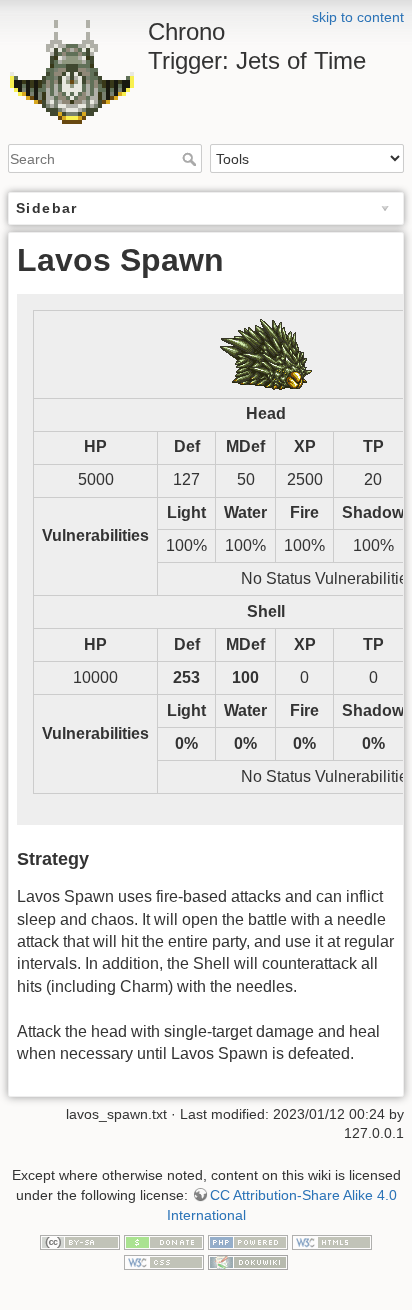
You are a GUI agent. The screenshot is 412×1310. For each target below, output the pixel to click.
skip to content (358, 17)
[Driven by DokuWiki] (248, 1261)
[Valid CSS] (164, 1261)
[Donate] (164, 1241)
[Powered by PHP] (248, 1241)
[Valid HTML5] (332, 1241)
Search (191, 159)
